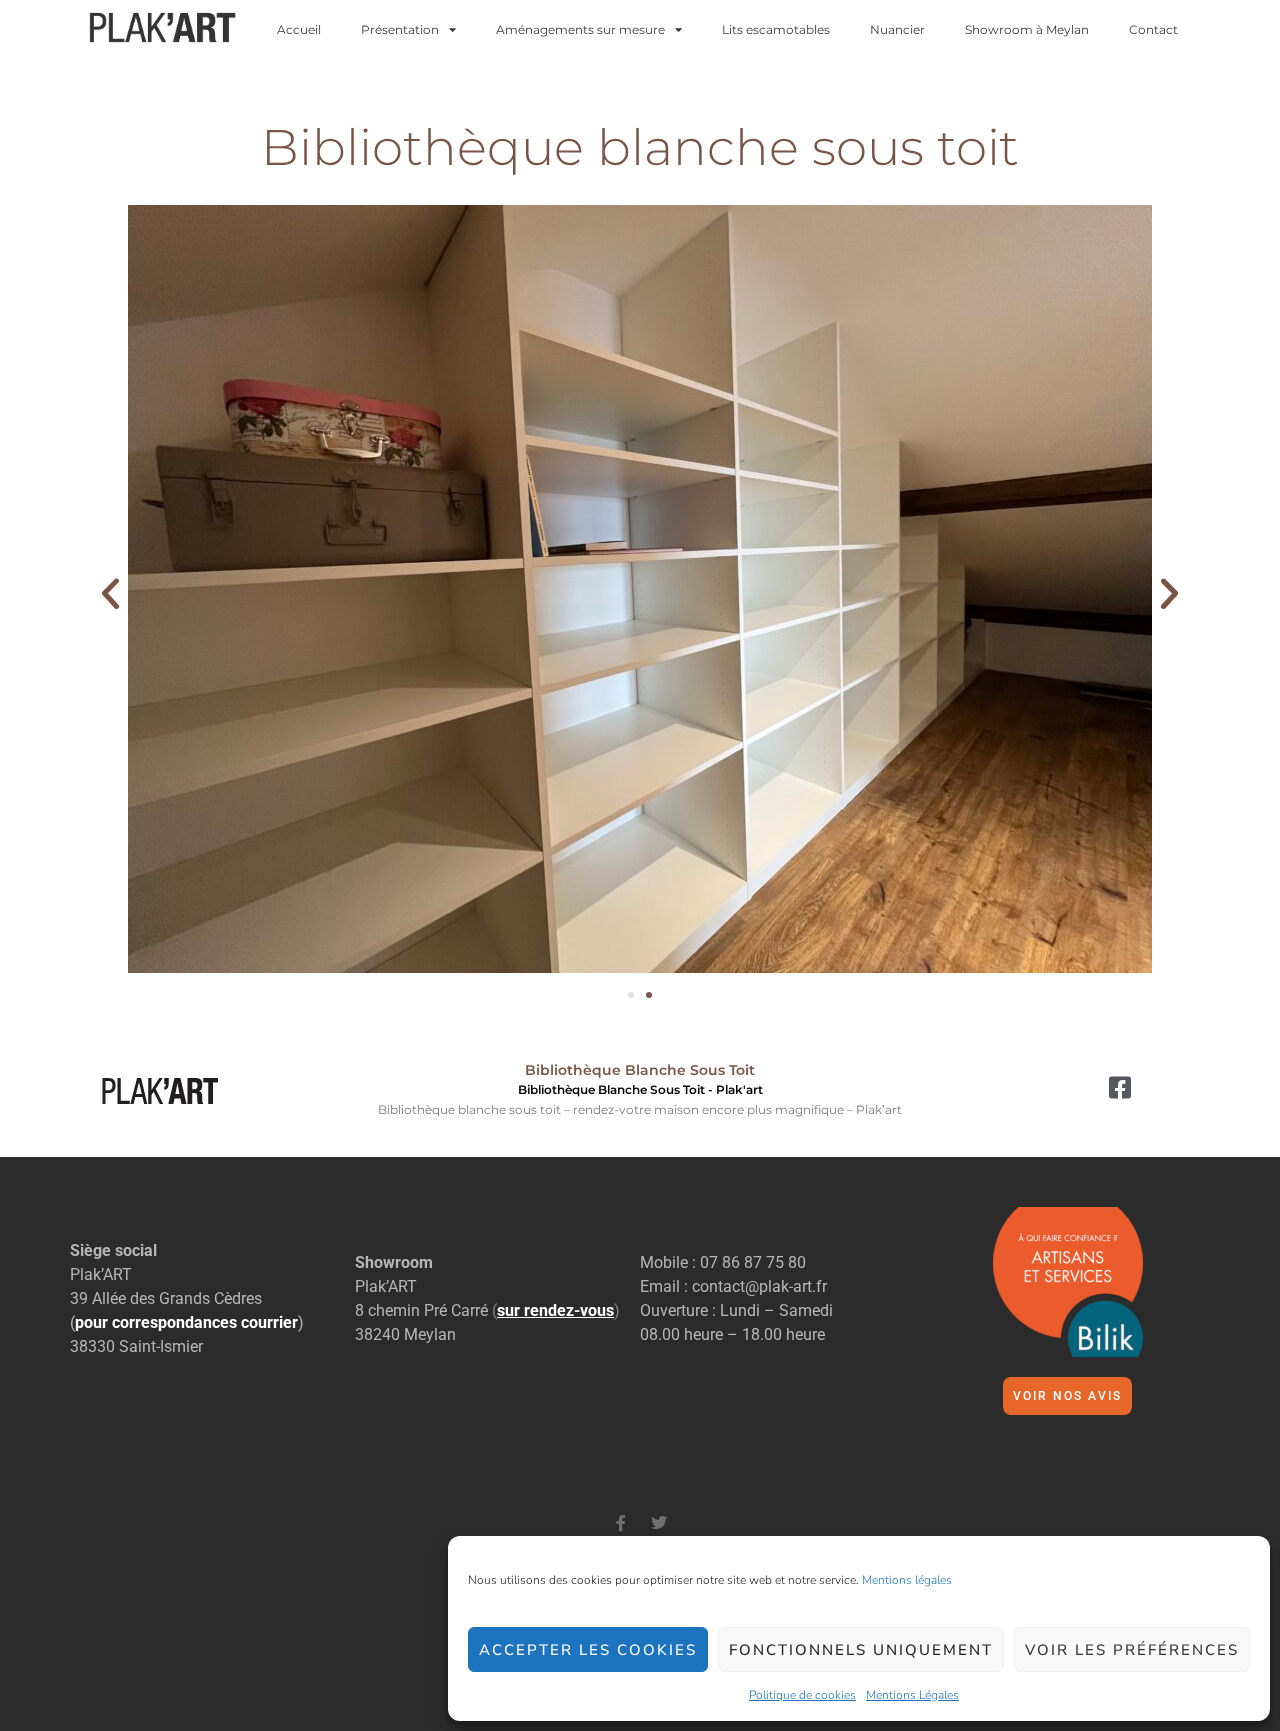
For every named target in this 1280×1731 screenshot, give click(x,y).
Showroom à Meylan (1027, 30)
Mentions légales (907, 1580)
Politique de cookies (802, 1695)
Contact (1153, 30)
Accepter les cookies (588, 1650)
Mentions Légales (912, 1695)
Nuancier (897, 30)
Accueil (299, 30)
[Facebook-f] (621, 1523)
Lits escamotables (776, 30)
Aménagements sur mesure (580, 30)
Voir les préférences (1132, 1650)
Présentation (400, 30)
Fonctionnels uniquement (861, 1650)
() (556, 1310)
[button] (110, 592)
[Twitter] (659, 1523)
